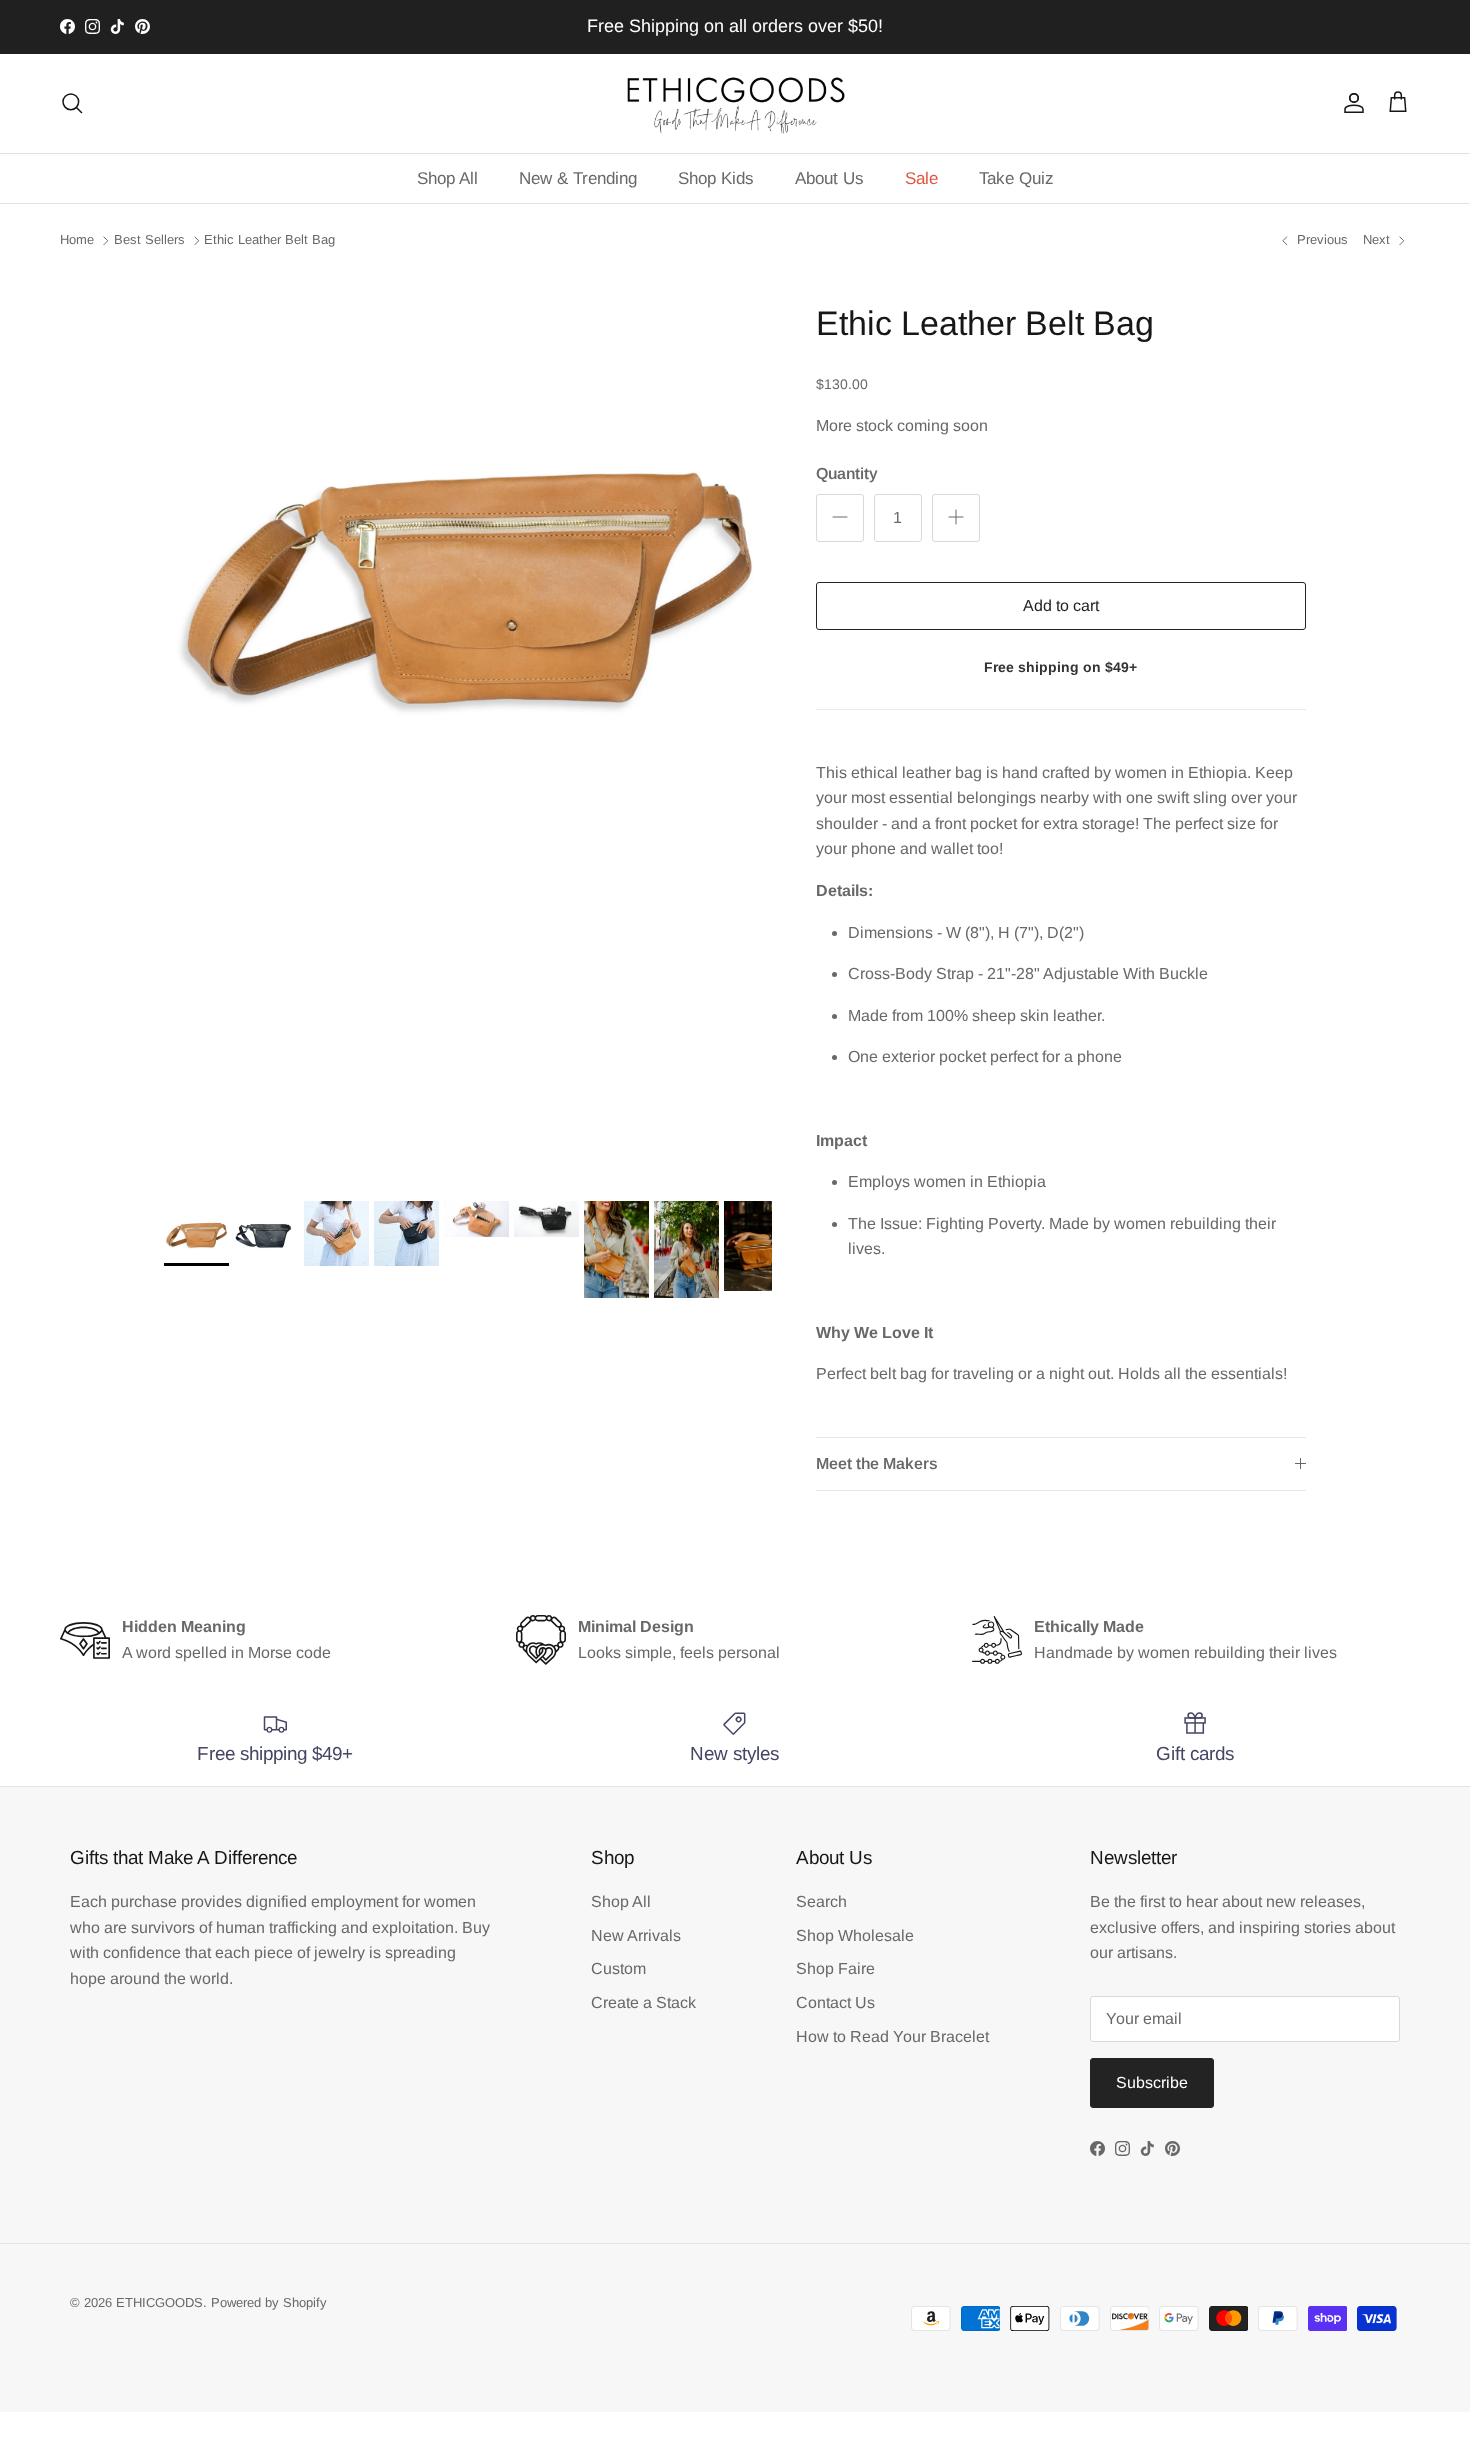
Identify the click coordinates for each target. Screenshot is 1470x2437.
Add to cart (1061, 605)
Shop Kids (716, 178)
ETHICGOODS (159, 2302)
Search (821, 1901)
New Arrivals (636, 1935)
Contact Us (835, 2002)
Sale (921, 178)
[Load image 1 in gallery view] (468, 573)
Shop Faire (835, 1968)
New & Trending (578, 178)
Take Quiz (1016, 178)
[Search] (72, 103)
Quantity (847, 473)
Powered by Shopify (269, 2302)
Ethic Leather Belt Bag (269, 239)
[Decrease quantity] (840, 518)
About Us (829, 178)
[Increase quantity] (956, 518)
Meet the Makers (877, 1463)
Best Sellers (149, 239)
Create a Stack (643, 2002)
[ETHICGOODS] (735, 103)
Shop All (447, 178)
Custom (618, 1968)
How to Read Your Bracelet (892, 2036)
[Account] (1350, 103)
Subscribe (1152, 2082)
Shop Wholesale (855, 1935)
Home (77, 239)
